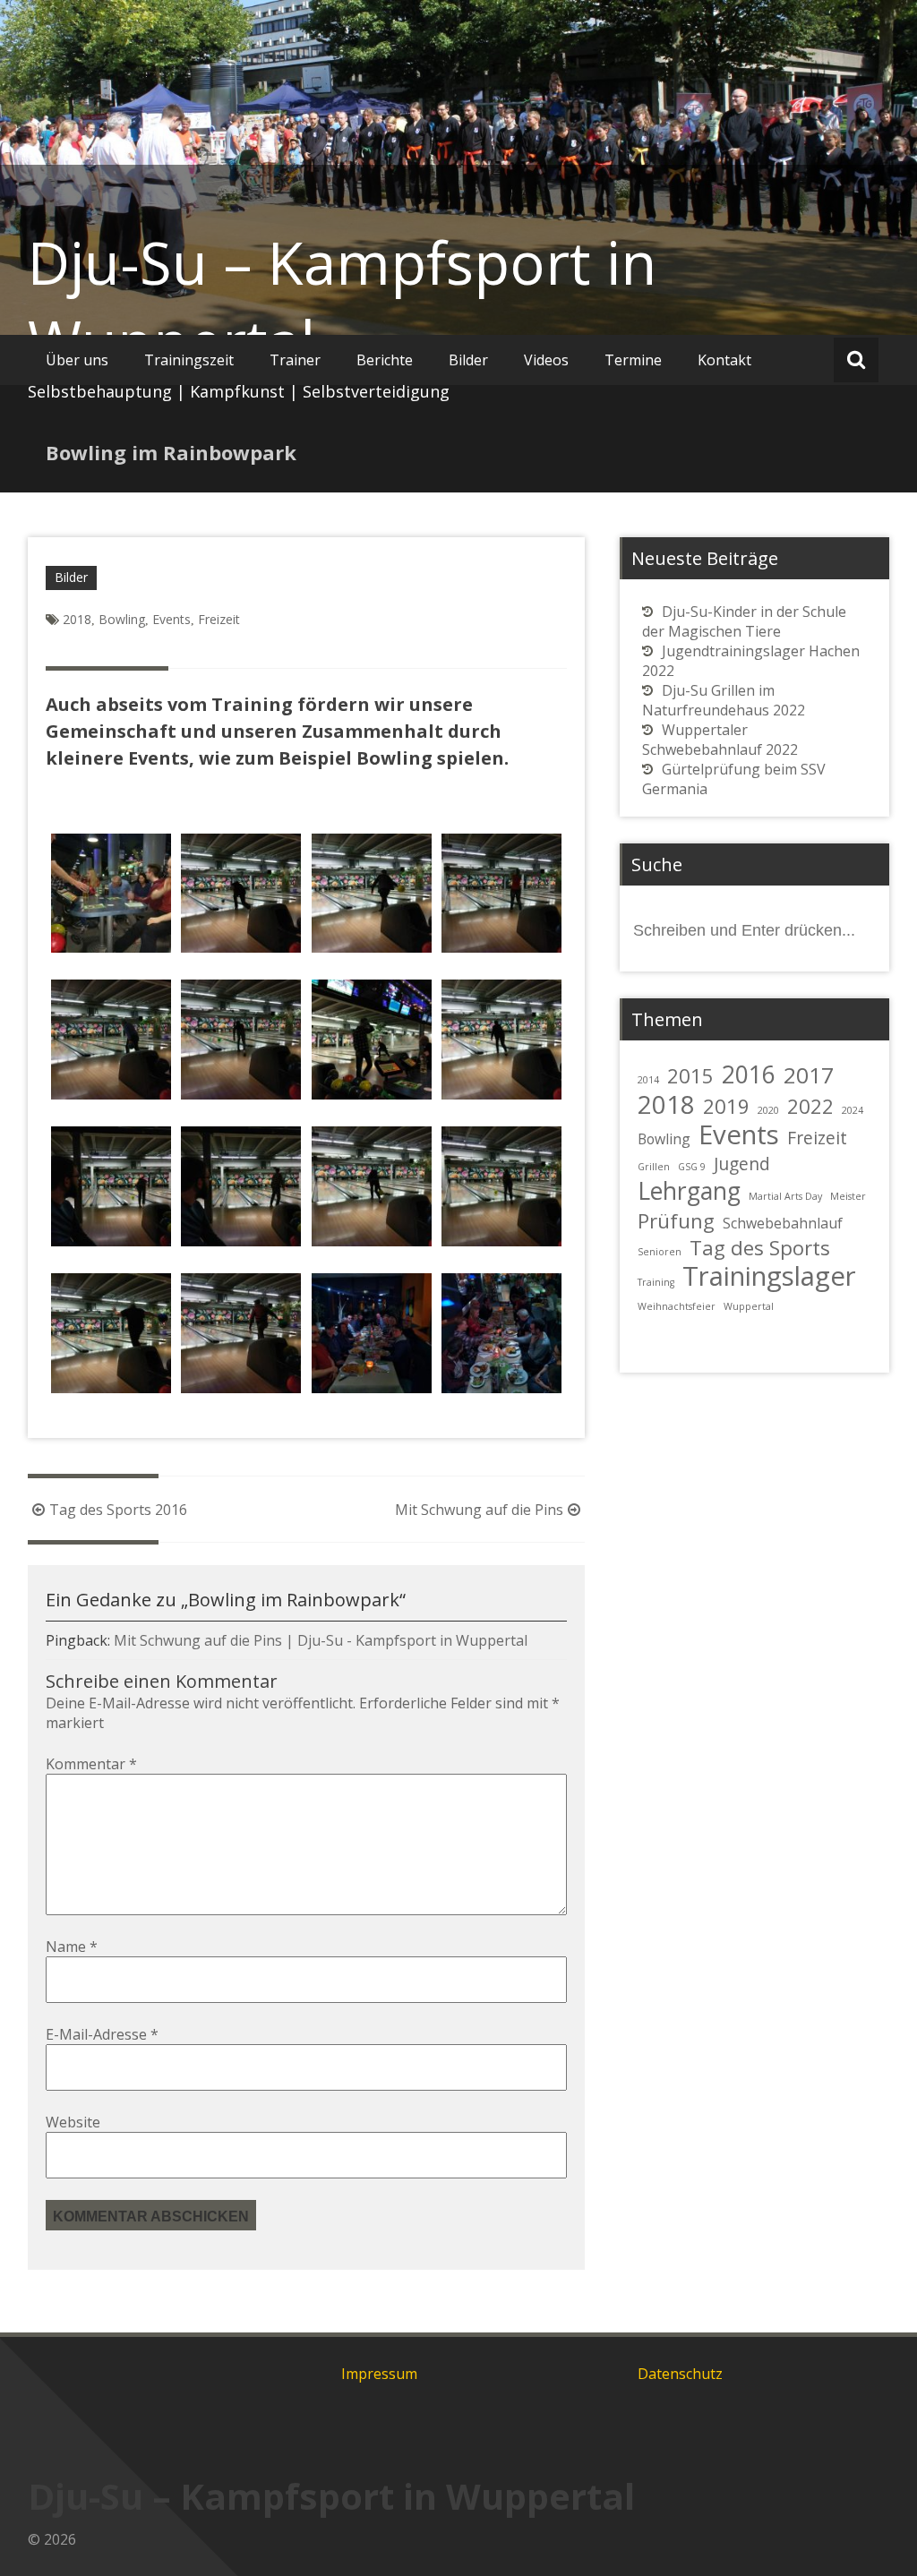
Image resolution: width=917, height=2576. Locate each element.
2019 (726, 1106)
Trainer (295, 360)
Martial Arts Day (785, 1196)
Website (73, 2122)
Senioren (660, 1252)
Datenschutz (680, 2374)
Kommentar (91, 1764)
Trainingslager (769, 1276)
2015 (690, 1075)
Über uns (77, 360)
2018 (77, 619)
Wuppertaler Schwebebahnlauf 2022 (720, 740)
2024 (853, 1110)
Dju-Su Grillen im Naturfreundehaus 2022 (724, 700)
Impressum (379, 2374)
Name (72, 1947)
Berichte (385, 360)
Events (171, 619)
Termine (633, 360)
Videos (546, 360)
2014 (648, 1080)
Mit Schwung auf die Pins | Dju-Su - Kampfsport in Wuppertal (321, 1640)
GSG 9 (692, 1167)
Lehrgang (689, 1191)
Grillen (654, 1167)
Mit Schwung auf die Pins (479, 1510)
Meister (848, 1196)
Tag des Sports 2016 (118, 1510)
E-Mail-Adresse (102, 2034)
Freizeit (219, 619)
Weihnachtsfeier (677, 1306)
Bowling (122, 619)
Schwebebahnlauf (783, 1223)
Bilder (468, 360)
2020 (768, 1110)
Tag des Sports (760, 1247)
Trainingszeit (189, 360)
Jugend (742, 1164)
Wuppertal (749, 1306)
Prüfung (676, 1220)
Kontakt (724, 360)
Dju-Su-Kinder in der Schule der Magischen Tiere (744, 621)
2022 (810, 1106)
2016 (749, 1074)
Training (656, 1282)
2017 (809, 1075)
